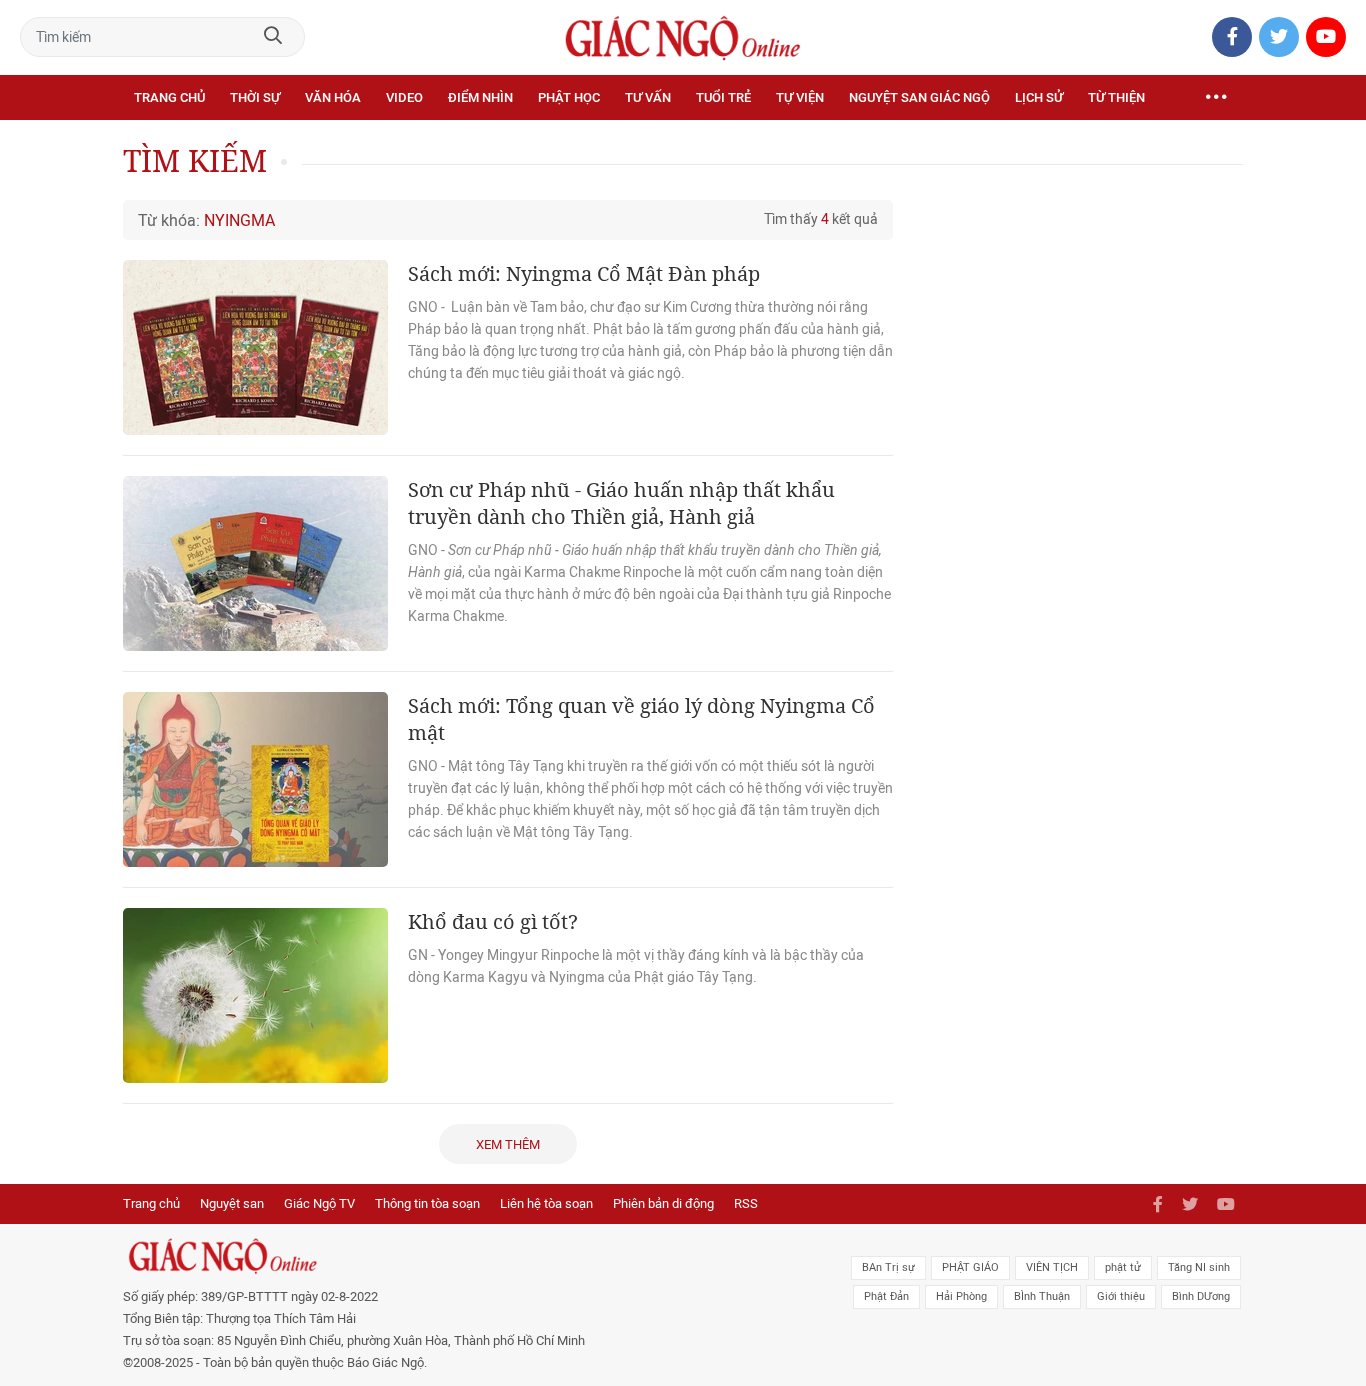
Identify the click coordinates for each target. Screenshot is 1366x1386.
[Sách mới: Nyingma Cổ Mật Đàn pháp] (255, 347)
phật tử (1123, 1267)
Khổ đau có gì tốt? (493, 921)
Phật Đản (886, 1296)
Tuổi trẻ (723, 97)
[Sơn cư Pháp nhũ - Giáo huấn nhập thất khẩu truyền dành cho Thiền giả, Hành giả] (255, 563)
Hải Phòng (961, 1296)
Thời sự (255, 97)
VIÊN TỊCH (1052, 1267)
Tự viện (800, 97)
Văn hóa (333, 97)
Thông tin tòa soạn (427, 1203)
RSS (746, 1203)
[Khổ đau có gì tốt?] (255, 995)
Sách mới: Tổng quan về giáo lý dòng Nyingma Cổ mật (641, 719)
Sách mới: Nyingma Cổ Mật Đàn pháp (584, 273)
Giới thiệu (1121, 1296)
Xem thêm (508, 1144)
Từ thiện (1116, 97)
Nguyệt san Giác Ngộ (919, 97)
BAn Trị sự (888, 1267)
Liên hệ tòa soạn (546, 1203)
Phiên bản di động (663, 1203)
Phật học (569, 97)
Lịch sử (1039, 97)
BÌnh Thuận (1042, 1296)
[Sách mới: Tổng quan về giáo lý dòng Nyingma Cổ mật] (255, 779)
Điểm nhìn (480, 97)
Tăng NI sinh (1199, 1267)
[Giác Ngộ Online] (459, 1256)
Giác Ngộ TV (319, 1203)
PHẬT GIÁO (970, 1267)
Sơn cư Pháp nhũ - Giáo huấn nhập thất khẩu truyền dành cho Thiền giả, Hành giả (621, 503)
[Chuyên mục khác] (1216, 98)
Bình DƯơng (1201, 1296)
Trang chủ (169, 97)
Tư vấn (648, 97)
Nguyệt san (232, 1203)
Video (404, 97)
